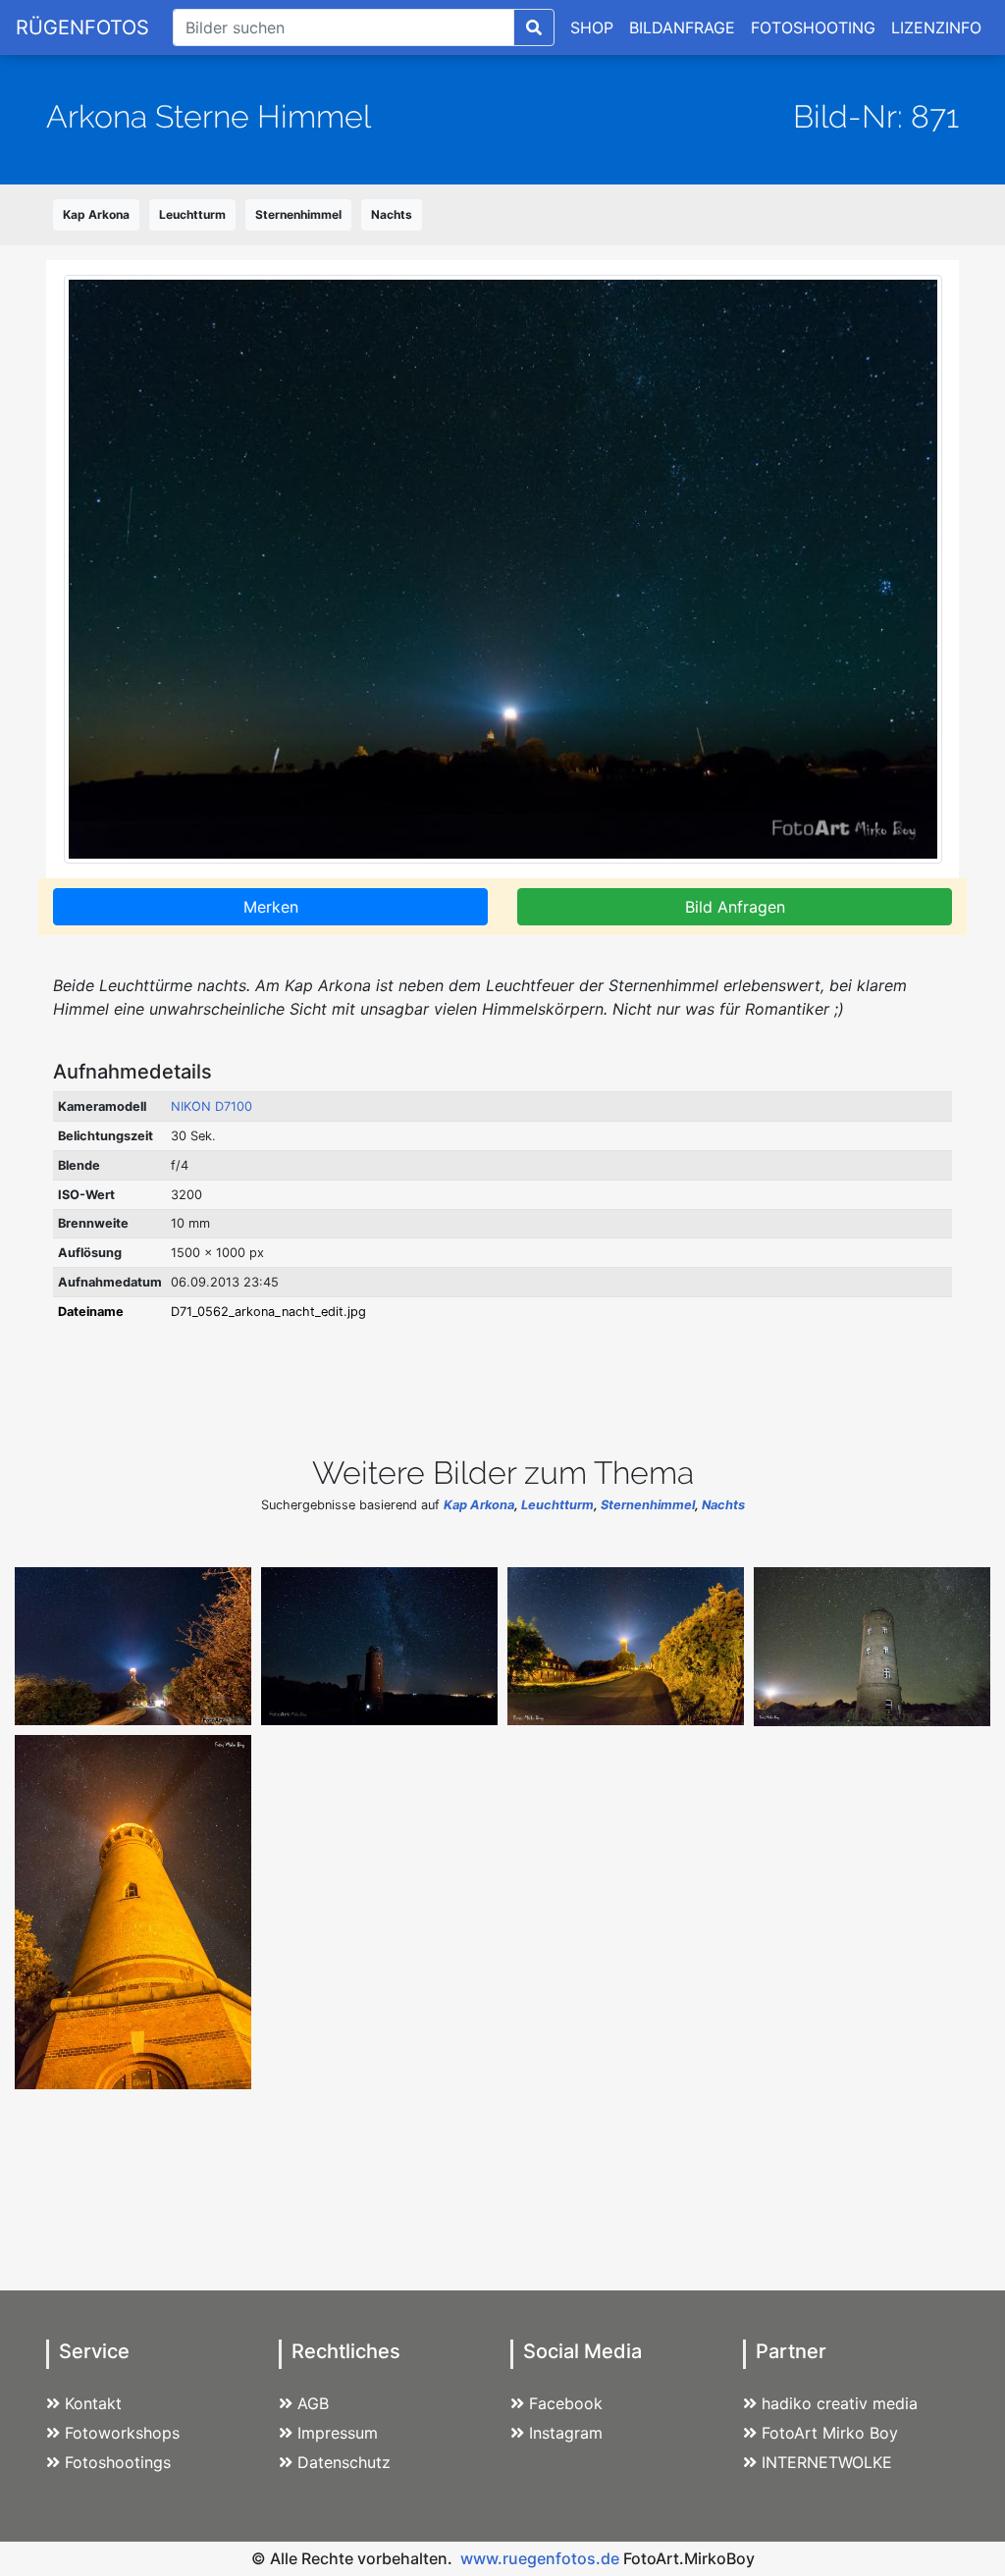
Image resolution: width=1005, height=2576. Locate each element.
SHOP (592, 27)
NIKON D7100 (212, 1106)
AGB (313, 2403)
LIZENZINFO (936, 27)
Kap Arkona (96, 214)
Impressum (338, 2433)
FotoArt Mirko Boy (830, 2433)
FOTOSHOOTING (813, 27)
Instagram (566, 2433)
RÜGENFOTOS (82, 27)
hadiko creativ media (840, 2403)
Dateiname (91, 1312)
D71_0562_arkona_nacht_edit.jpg (268, 1312)
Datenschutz (344, 2462)
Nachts (392, 214)
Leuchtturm (192, 214)
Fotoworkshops (122, 2433)
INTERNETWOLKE (827, 2462)
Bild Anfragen (735, 907)
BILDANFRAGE (682, 27)
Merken (271, 907)
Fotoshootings (118, 2462)
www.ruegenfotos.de (540, 2558)
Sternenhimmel (298, 214)
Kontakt (93, 2403)
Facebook (566, 2403)
